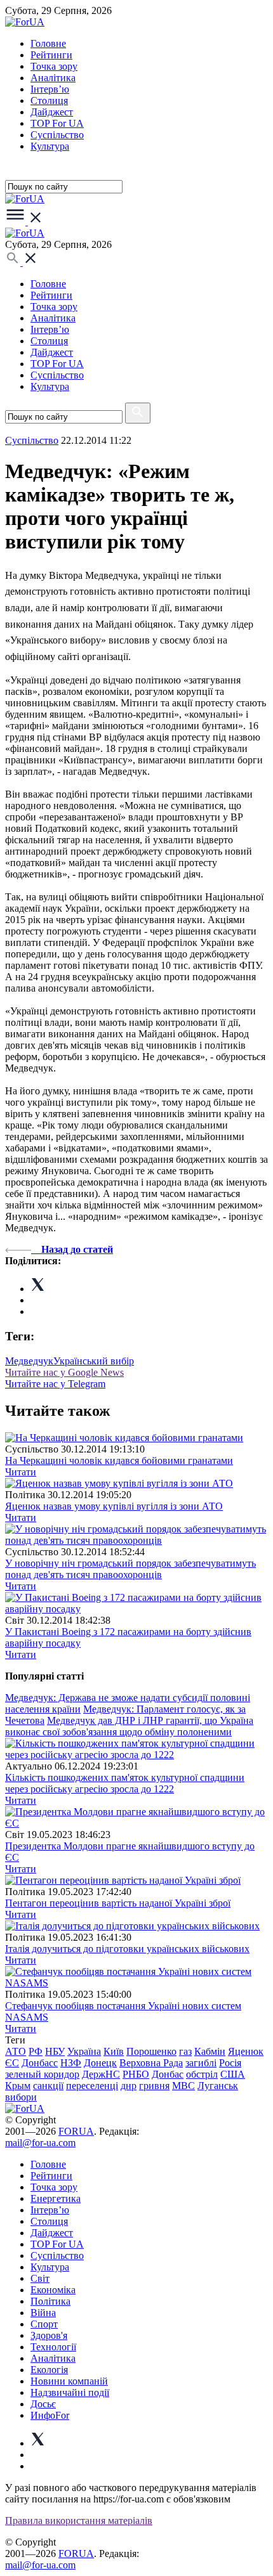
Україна (84, 2051)
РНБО (136, 2074)
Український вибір (94, 1361)
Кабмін (210, 2051)
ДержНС (101, 2074)
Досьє (43, 2404)
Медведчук (29, 1361)
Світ (40, 2278)
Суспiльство (57, 135)
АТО (16, 2051)
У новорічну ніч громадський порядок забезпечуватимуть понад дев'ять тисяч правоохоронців (130, 1569)
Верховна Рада (151, 2063)
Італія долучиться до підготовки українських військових (127, 1949)
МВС (183, 2086)
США (233, 2074)
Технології (53, 2347)
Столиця (49, 100)
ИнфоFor (50, 2415)
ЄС (12, 2063)
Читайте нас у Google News (64, 1372)
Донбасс (40, 2063)
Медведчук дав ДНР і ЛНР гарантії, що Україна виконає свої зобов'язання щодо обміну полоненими (129, 1726)
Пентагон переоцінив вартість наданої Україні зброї (118, 1903)
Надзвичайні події (70, 2392)
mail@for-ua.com (40, 2143)
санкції (48, 2086)
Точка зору (54, 66)
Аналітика (53, 78)
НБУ (55, 2051)
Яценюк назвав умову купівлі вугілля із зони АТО (114, 1506)
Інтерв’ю (50, 89)
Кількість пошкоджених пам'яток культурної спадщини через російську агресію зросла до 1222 (125, 1783)
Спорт (44, 2324)
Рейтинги (51, 55)
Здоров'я (49, 2335)
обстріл (202, 2074)
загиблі (201, 2063)
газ (185, 2051)
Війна (43, 2313)
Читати (21, 1472)
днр (129, 2086)
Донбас (168, 2074)
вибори (21, 2097)
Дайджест (52, 112)
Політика (50, 2301)
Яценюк (246, 2051)
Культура (50, 146)
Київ (114, 2051)
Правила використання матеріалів (79, 2521)
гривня (154, 2086)
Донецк (100, 2063)
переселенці (92, 2086)
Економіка (53, 2290)
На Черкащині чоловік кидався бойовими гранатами (119, 1460)
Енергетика (56, 2198)
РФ (36, 2051)
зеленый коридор (42, 2074)
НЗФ (71, 2063)
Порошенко (151, 2051)
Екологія (49, 2370)
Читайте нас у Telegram (55, 1384)
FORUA (76, 2131)
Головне (48, 43)
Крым (18, 2086)
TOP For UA (57, 123)
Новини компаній (69, 2381)
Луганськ (218, 2086)
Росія (230, 2063)
